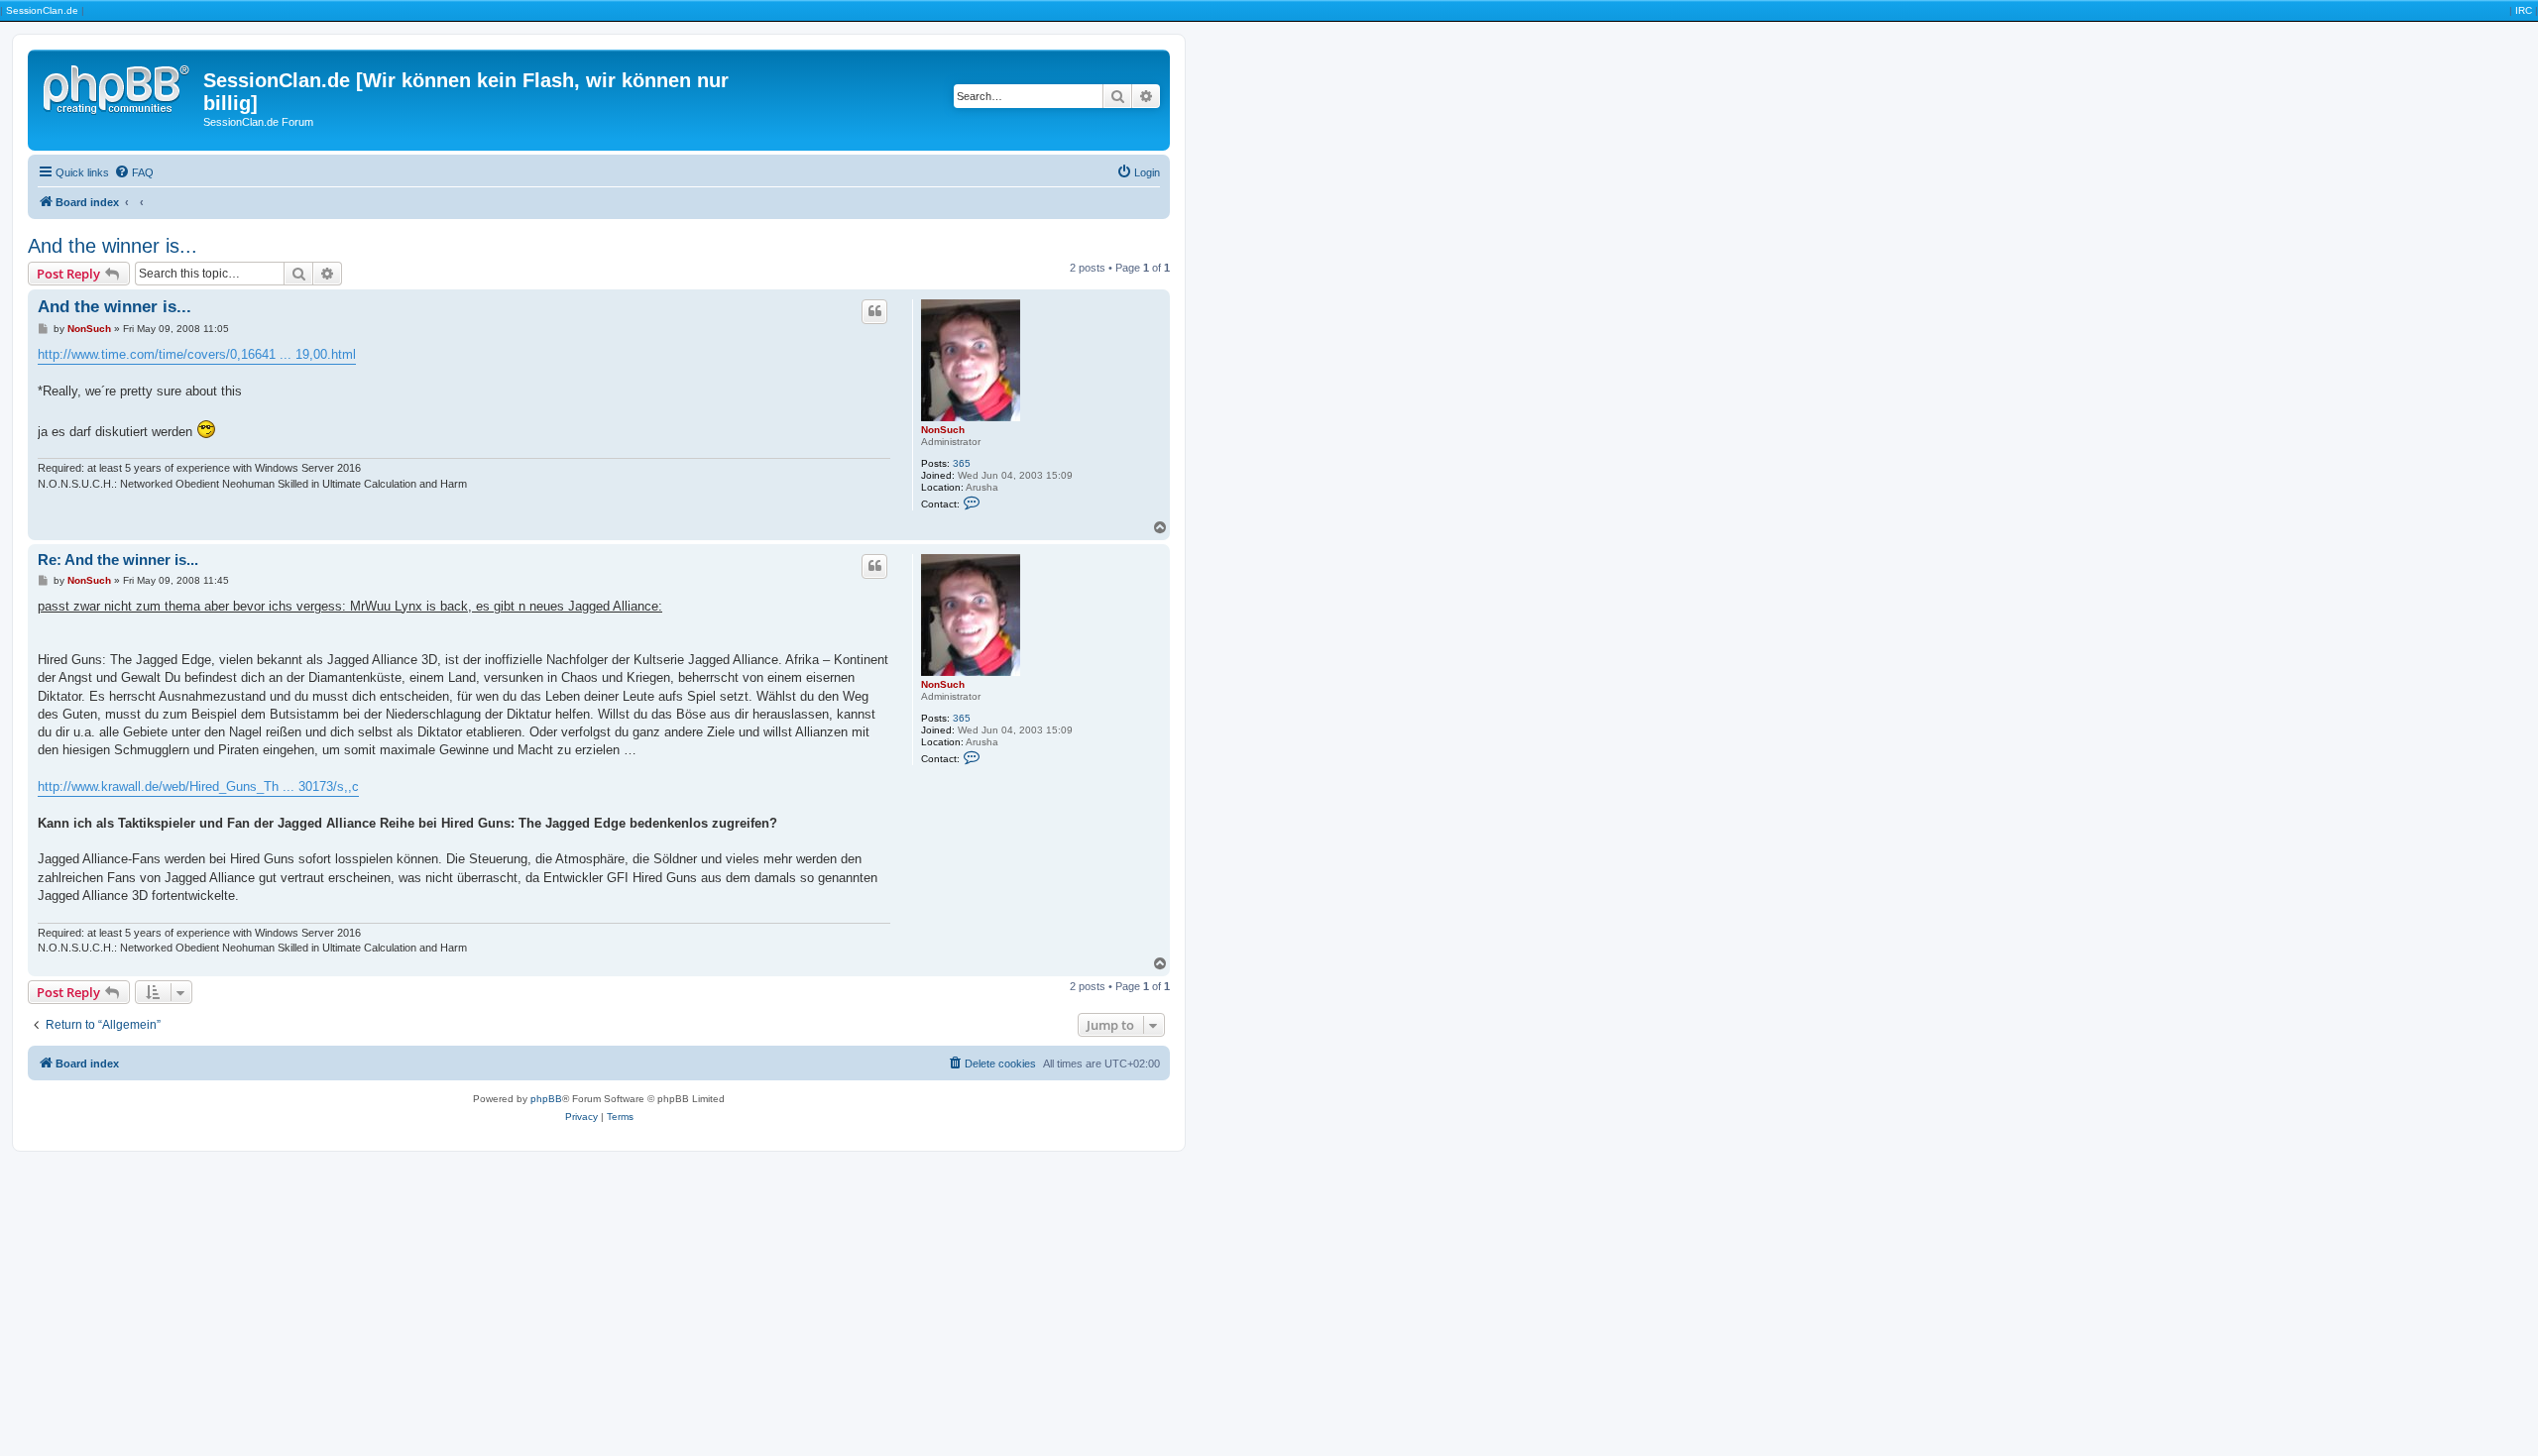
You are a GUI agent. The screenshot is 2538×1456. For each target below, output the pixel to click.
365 (962, 463)
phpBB (546, 1099)
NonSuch (943, 430)
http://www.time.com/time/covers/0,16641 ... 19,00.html (197, 354)
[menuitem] (134, 172)
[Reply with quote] (874, 311)
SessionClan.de (42, 10)
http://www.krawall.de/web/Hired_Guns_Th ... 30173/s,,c (198, 786)
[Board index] (118, 86)
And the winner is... (113, 246)
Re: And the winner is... (118, 560)
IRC (2524, 10)
